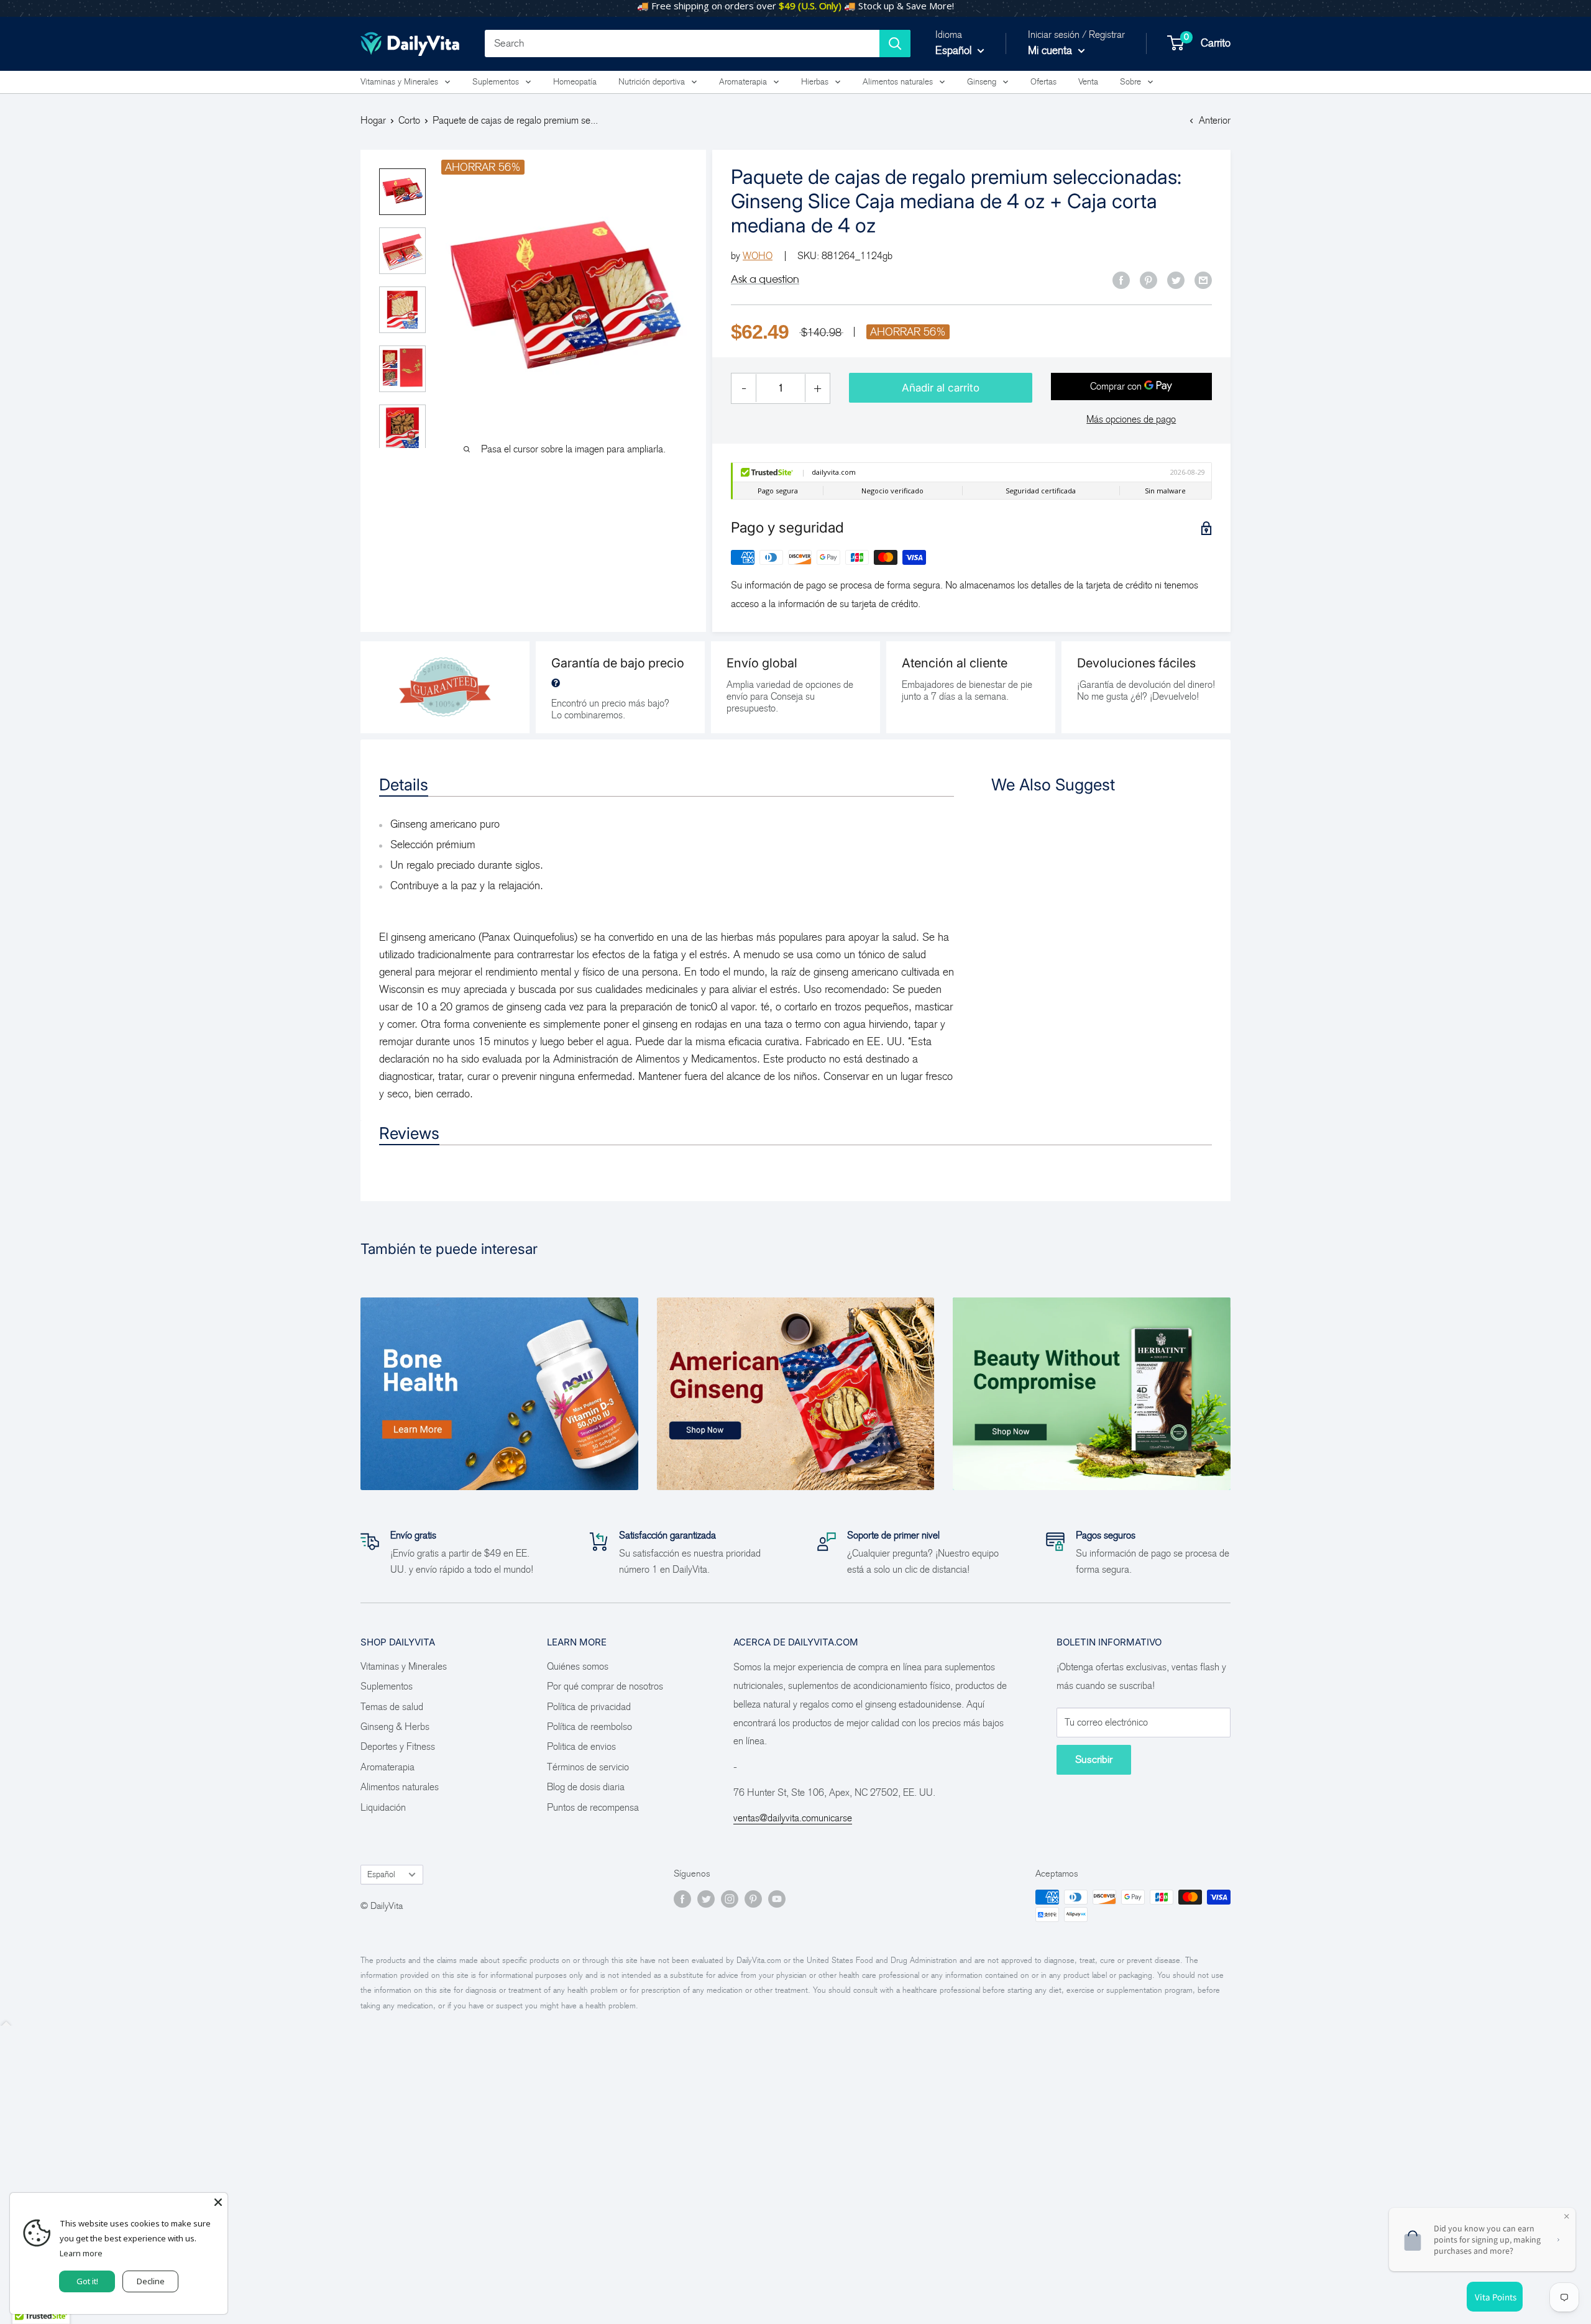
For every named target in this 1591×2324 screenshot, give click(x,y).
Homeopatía (575, 82)
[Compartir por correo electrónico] (1203, 280)
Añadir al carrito (941, 388)
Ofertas (1043, 82)
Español (381, 1874)
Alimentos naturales (898, 82)
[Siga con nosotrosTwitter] (706, 1899)
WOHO (758, 256)
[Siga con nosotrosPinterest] (753, 1899)
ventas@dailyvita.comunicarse (793, 1818)
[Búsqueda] (895, 43)
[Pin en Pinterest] (1149, 280)
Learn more (81, 2253)
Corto (409, 120)
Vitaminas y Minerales (399, 82)
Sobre (1130, 82)
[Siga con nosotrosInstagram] (730, 1899)
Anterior (1215, 120)
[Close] (218, 2202)
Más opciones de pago (1131, 419)
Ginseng (982, 82)
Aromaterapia (743, 82)
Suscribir (1094, 1759)
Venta (1088, 82)
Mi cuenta (1052, 50)
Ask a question (765, 279)
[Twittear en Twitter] (1176, 280)
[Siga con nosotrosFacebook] (682, 1899)
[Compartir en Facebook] (1121, 280)
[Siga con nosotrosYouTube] (777, 1899)
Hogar (373, 120)
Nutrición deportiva (652, 82)
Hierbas (815, 82)
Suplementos (496, 82)
